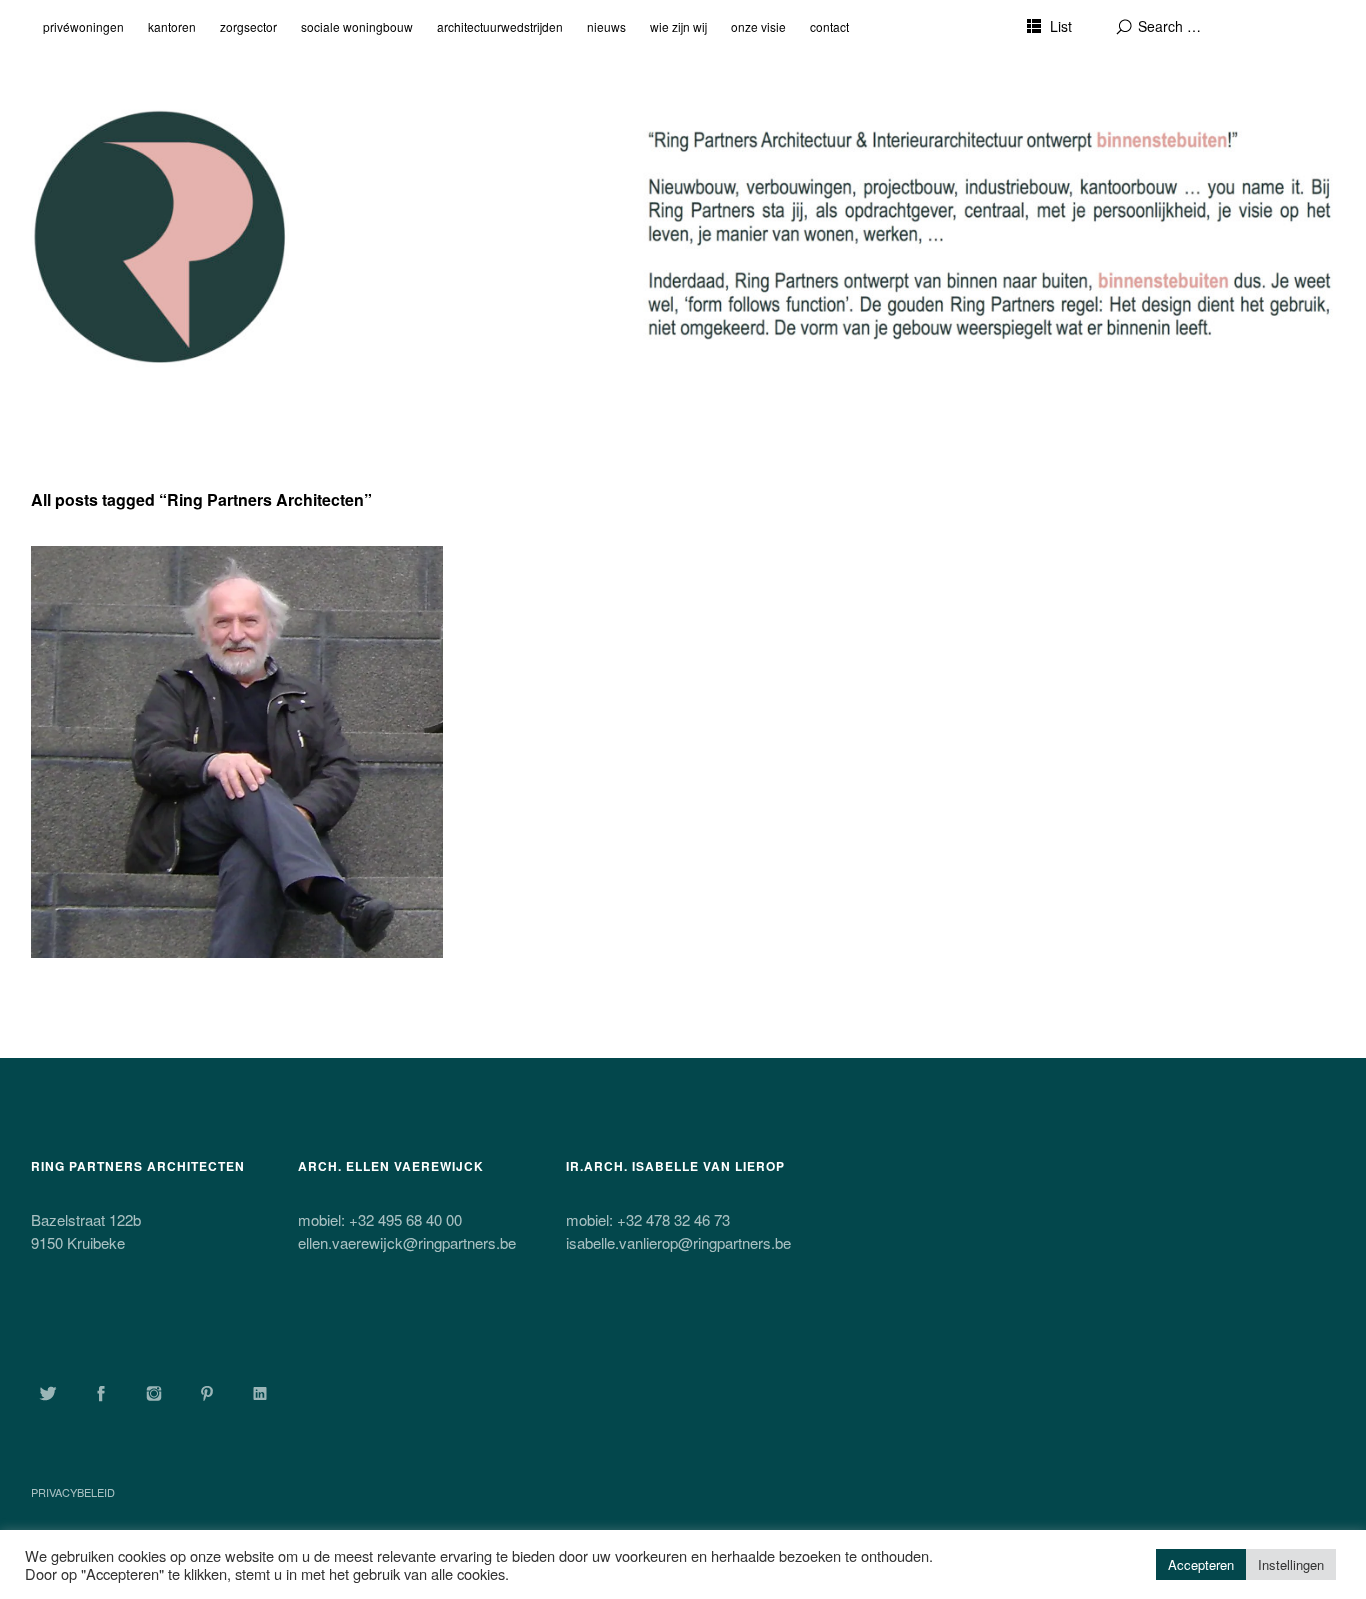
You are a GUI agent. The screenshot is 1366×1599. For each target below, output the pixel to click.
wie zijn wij (678, 26)
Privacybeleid (73, 1492)
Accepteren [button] (1201, 1564)
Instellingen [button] (1291, 1564)
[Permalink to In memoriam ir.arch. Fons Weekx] (237, 752)
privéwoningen (83, 26)
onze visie (758, 26)
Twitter (48, 1393)
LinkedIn (260, 1393)
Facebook (101, 1393)
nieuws (606, 26)
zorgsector (248, 26)
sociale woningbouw (357, 26)
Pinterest (207, 1393)
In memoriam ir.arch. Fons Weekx (176, 576)
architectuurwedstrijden (500, 26)
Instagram (154, 1393)
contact (829, 26)
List (1061, 26)
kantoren (172, 26)
